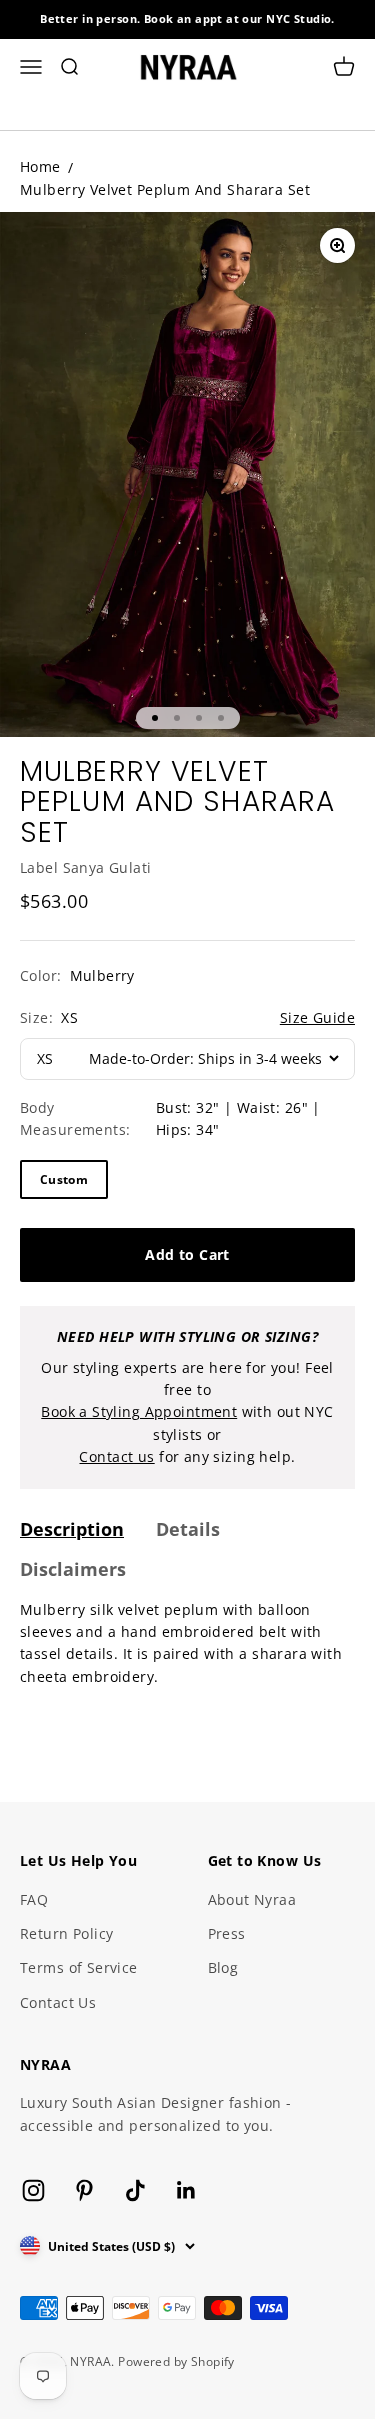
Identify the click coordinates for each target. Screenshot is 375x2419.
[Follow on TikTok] (135, 2190)
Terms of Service (79, 1967)
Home (40, 166)
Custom (64, 1179)
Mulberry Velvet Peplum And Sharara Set (165, 189)
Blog (223, 1967)
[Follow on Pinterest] (84, 2190)
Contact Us (58, 2002)
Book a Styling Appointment (139, 1411)
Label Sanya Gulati (86, 867)
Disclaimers (73, 1569)
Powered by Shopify (176, 2361)
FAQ (34, 1899)
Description (72, 1529)
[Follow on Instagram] (33, 2190)
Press (227, 1933)
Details (188, 1529)
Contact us (116, 1456)
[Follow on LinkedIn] (186, 2190)
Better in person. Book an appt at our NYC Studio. (187, 18)
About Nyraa (252, 1899)
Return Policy (66, 1933)
